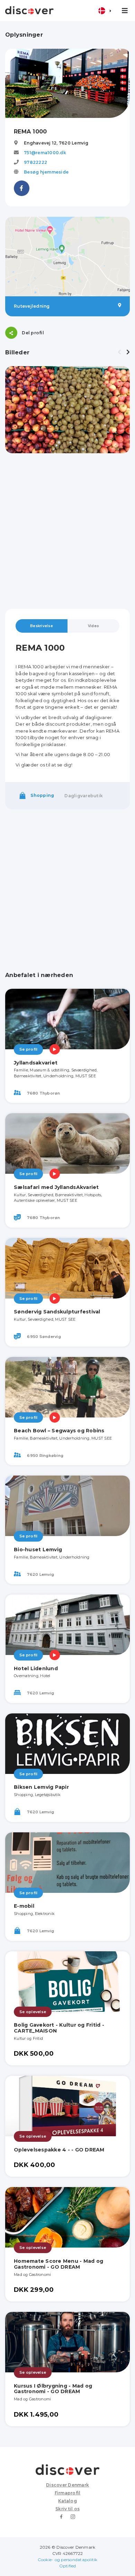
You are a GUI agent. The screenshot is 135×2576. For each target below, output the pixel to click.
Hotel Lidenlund (36, 1668)
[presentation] (119, 352)
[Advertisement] (67, 531)
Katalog (67, 2501)
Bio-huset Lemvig (38, 1550)
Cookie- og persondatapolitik (68, 2560)
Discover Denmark (67, 2485)
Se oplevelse (33, 2012)
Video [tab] (93, 626)
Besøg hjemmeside (46, 172)
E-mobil (24, 1906)
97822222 (35, 162)
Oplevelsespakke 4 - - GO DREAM (59, 2150)
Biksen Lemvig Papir (41, 1787)
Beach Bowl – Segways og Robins (59, 1431)
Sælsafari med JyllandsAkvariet (56, 1187)
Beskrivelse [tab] (42, 626)
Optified (68, 2566)
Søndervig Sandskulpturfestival (57, 1312)
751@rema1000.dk (45, 153)
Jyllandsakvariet (36, 1063)
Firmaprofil (68, 2493)
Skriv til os (67, 2509)
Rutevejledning (32, 306)
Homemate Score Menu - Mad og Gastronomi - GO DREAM (58, 2264)
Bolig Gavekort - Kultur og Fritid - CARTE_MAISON (59, 2028)
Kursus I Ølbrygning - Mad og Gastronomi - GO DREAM (53, 2389)
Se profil (28, 1049)
